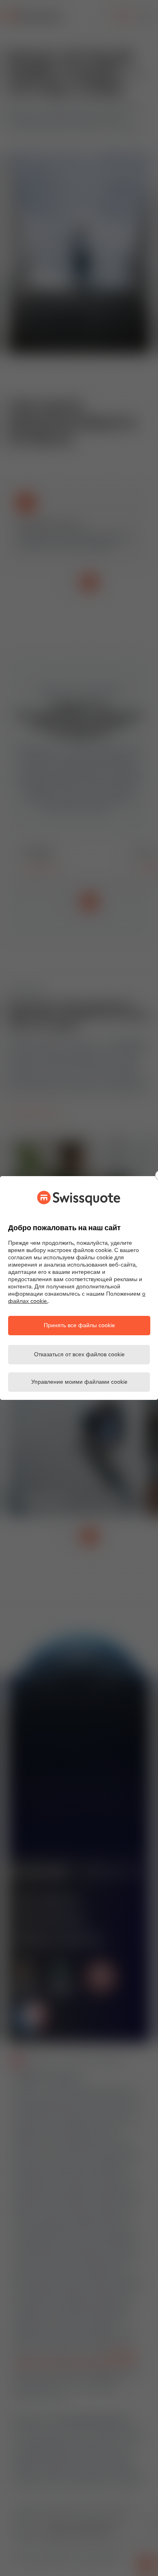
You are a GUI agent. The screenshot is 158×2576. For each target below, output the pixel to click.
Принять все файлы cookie (79, 1326)
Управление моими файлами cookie (79, 1382)
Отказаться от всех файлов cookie (79, 1355)
